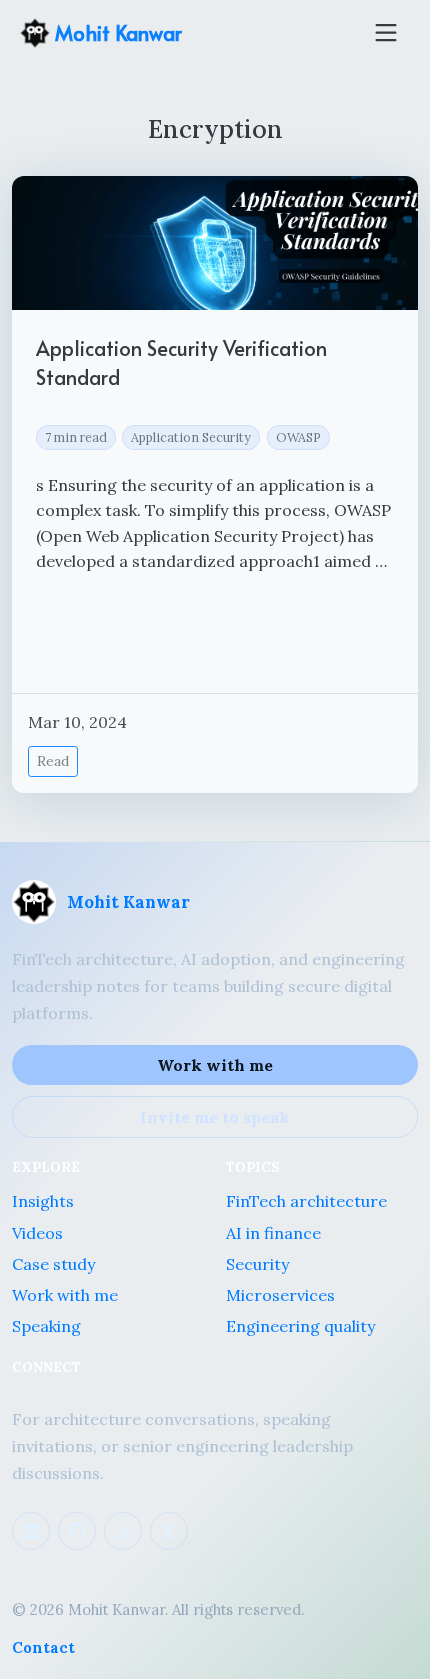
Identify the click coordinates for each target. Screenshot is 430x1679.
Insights (43, 1201)
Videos (37, 1233)
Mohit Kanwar (116, 33)
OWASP (298, 437)
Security (257, 1264)
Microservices (280, 1295)
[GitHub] (77, 1531)
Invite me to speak (215, 1117)
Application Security (191, 437)
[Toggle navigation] (386, 33)
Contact (43, 1647)
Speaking (46, 1326)
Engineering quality (300, 1326)
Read (53, 761)
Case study (53, 1264)
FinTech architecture (306, 1201)
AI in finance (273, 1233)
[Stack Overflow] (123, 1531)
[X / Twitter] (169, 1531)
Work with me (215, 1065)
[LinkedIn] (31, 1531)
